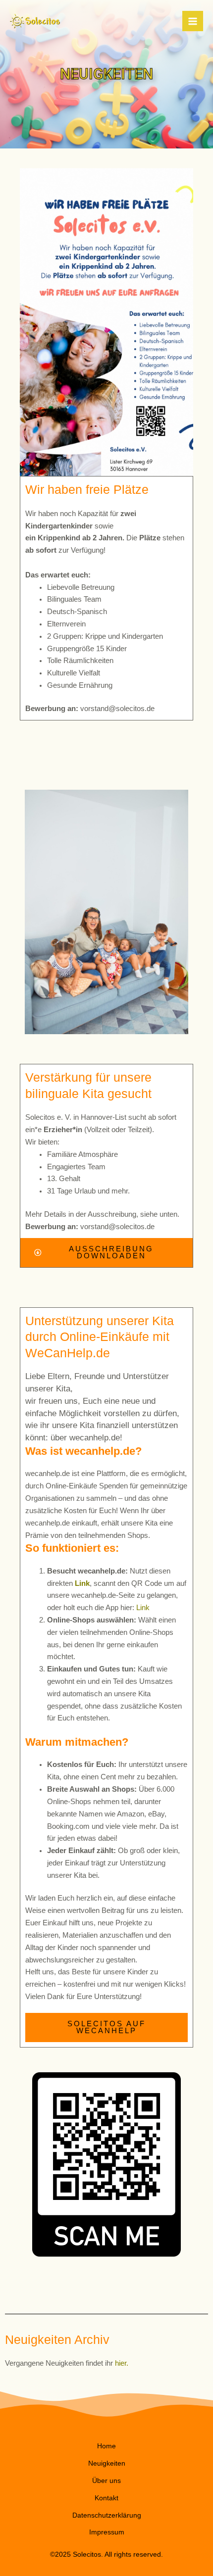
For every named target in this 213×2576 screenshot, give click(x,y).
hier (121, 2363)
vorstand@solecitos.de (117, 709)
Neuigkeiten (107, 2463)
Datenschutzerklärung (107, 2515)
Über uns (106, 2481)
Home (106, 2446)
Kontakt (106, 2498)
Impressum (107, 2532)
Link (82, 1583)
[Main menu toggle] (193, 21)
